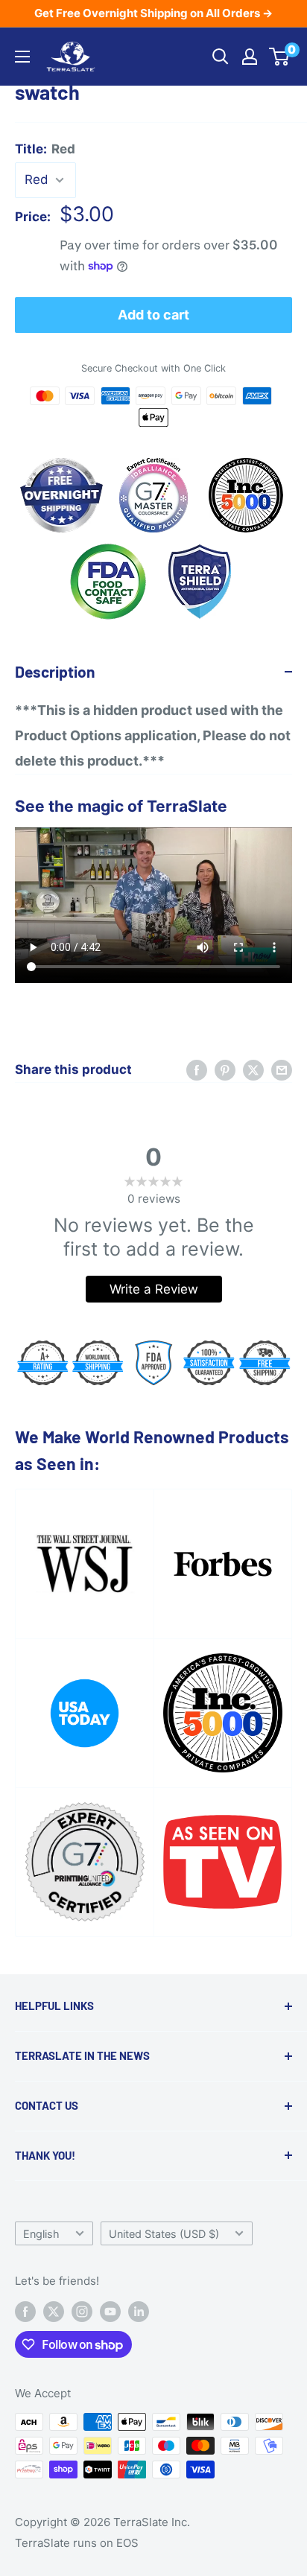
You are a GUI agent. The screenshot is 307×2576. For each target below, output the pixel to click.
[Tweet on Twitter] (253, 1070)
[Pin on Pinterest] (225, 1070)
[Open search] (221, 57)
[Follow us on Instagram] (82, 2311)
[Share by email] (282, 1070)
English (41, 2234)
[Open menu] (22, 57)
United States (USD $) (164, 2234)
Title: (45, 149)
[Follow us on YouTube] (110, 2311)
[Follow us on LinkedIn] (139, 2311)
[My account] (250, 57)
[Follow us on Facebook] (25, 2311)
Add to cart (153, 315)
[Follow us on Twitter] (54, 2311)
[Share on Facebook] (197, 1070)
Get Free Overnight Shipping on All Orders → (153, 13)
